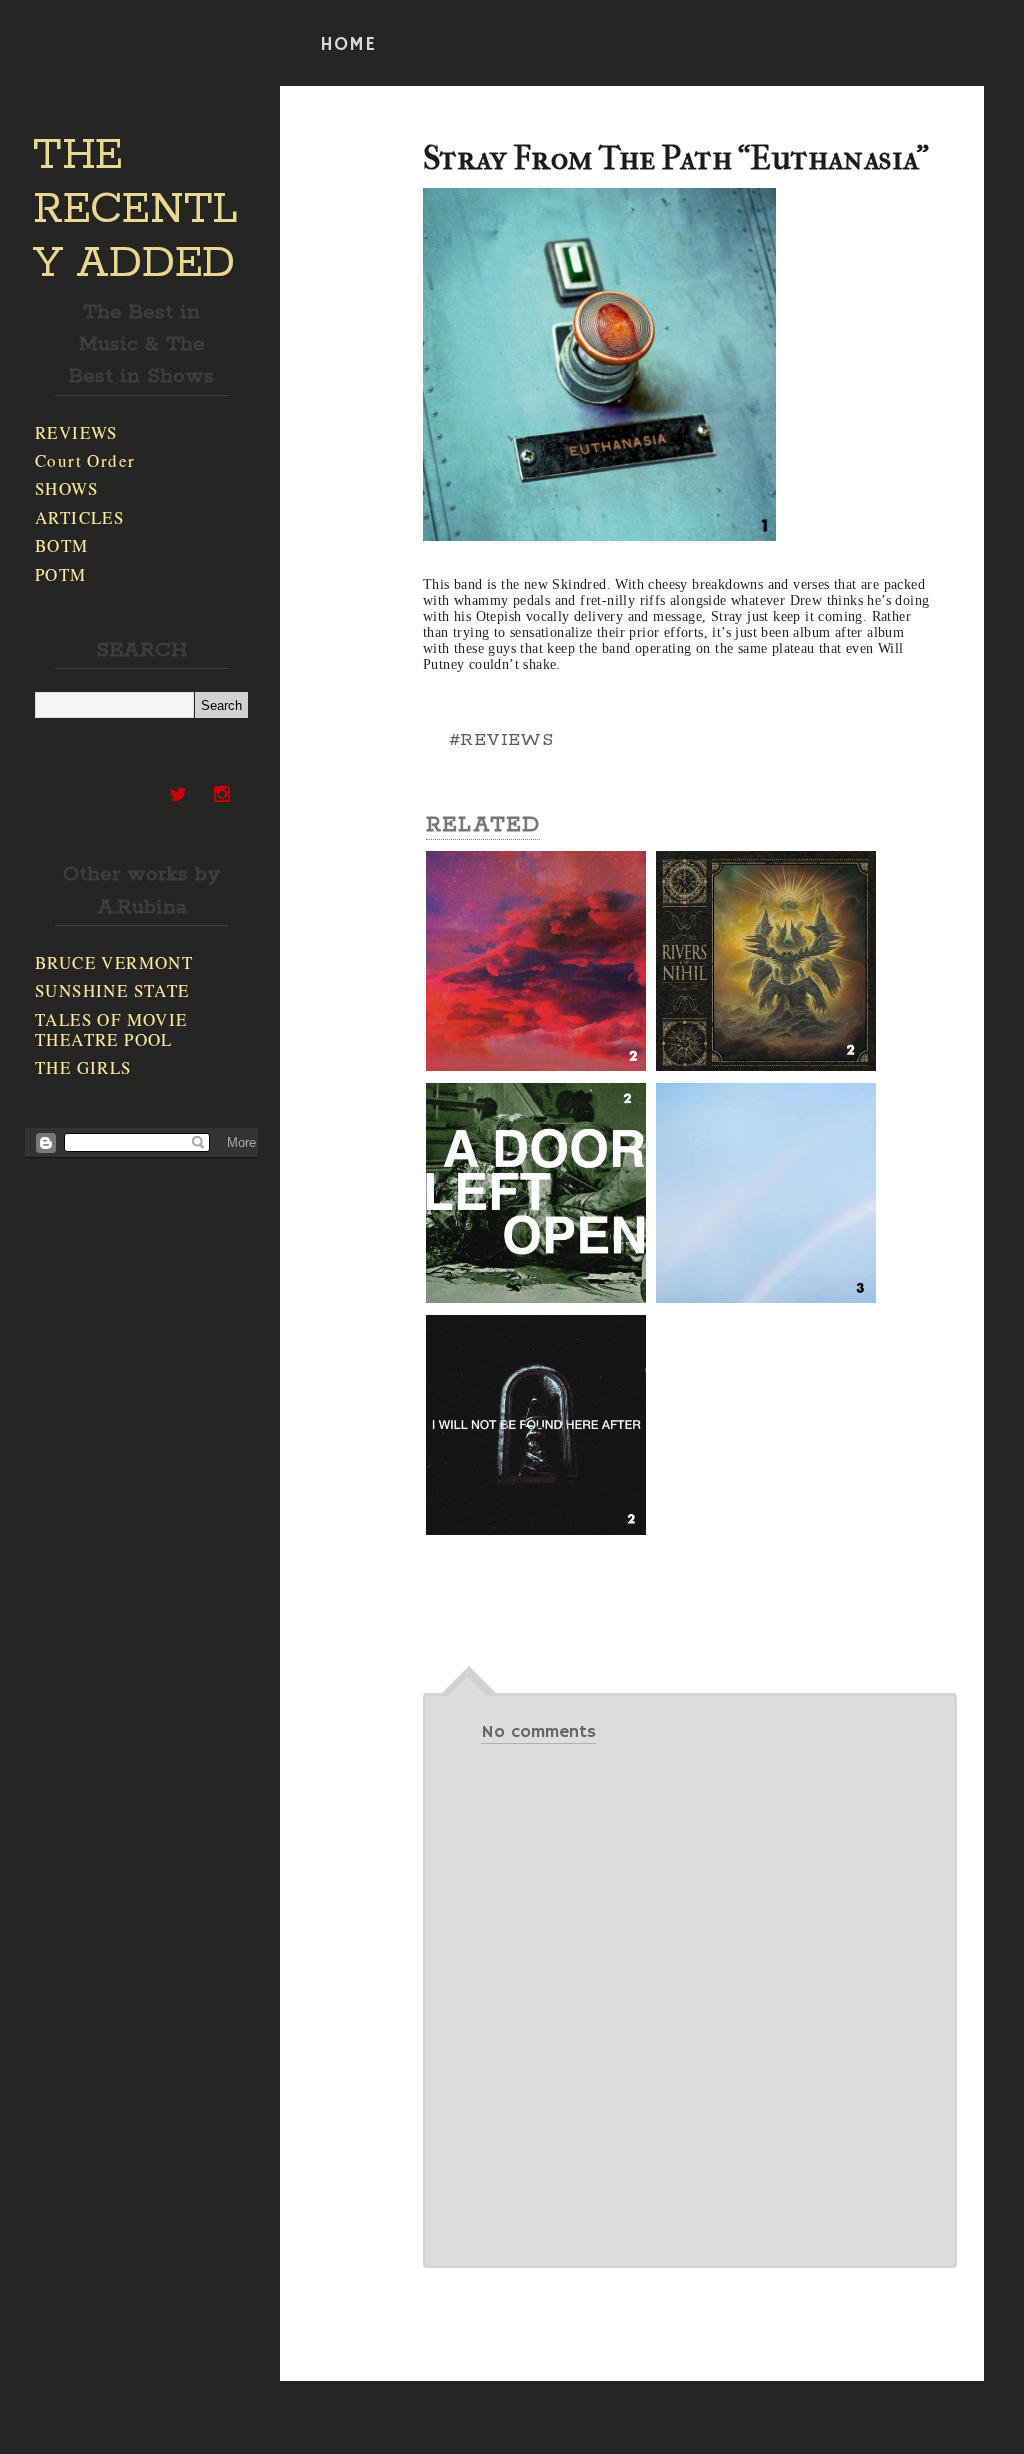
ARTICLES (79, 517)
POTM (61, 574)
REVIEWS (76, 432)
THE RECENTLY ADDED (135, 210)
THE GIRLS (83, 1067)
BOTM (62, 545)
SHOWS (66, 488)
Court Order (85, 460)
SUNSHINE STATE (112, 990)
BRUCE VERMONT (114, 962)
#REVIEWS (501, 740)
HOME (348, 45)
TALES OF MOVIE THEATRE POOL (111, 1029)
